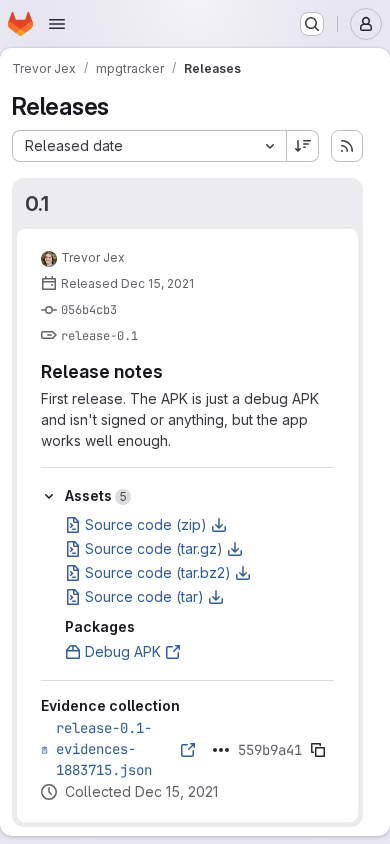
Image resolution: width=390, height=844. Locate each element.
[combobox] (149, 146)
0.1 (36, 203)
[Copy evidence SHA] (318, 750)
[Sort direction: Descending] (303, 146)
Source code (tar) (144, 596)
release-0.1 (99, 336)
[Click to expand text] (221, 750)
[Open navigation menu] (57, 24)
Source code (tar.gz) (154, 548)
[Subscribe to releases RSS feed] (347, 146)
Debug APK (123, 651)
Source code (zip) (146, 524)
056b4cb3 (89, 310)
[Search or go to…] (312, 24)
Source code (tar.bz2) (158, 572)
